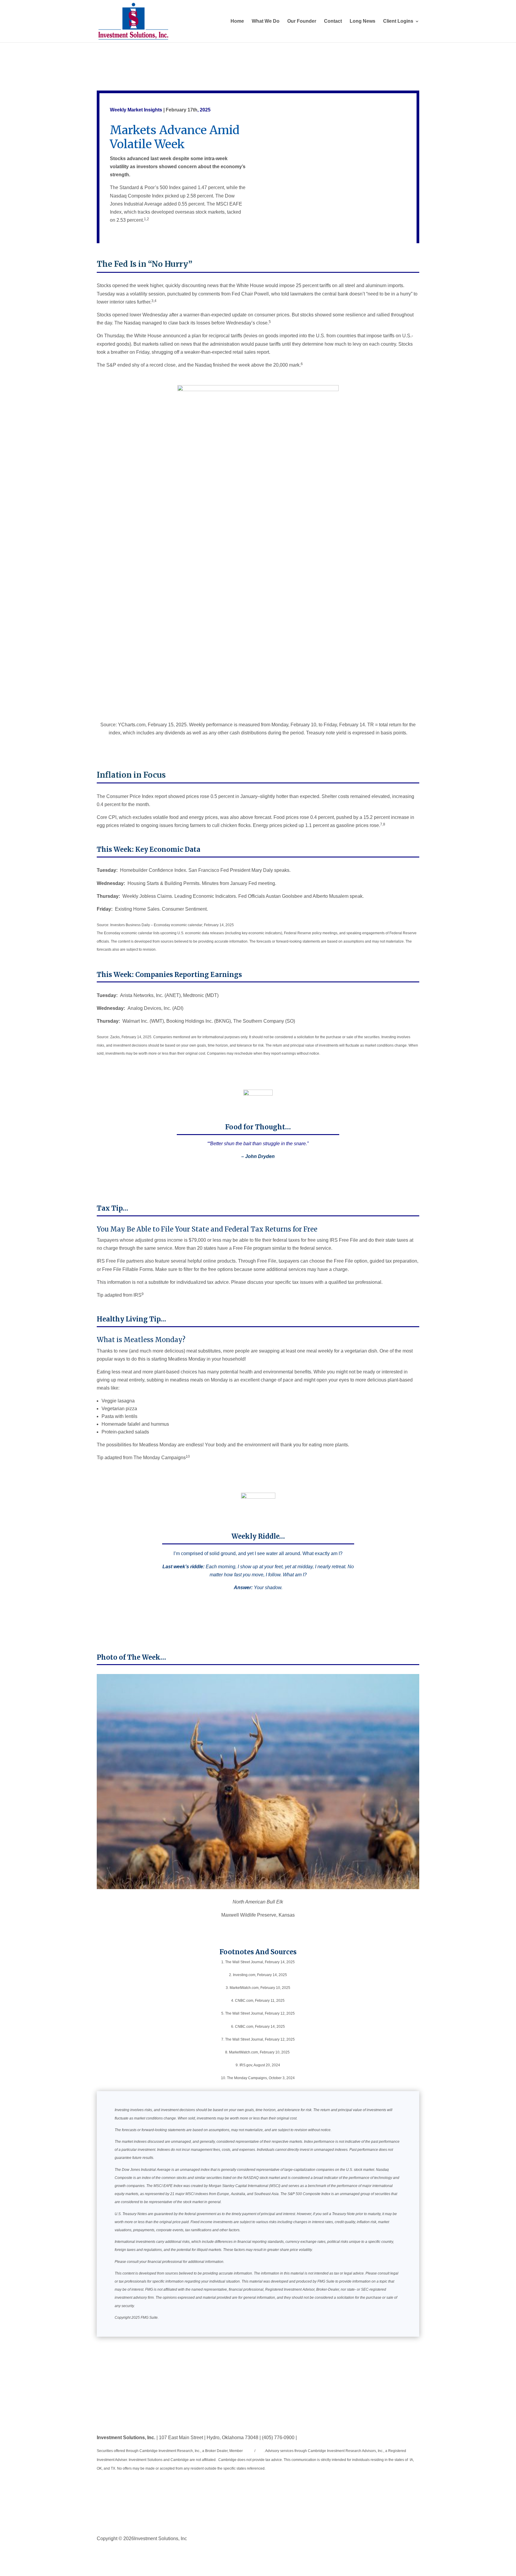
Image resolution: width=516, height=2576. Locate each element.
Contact (333, 21)
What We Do (266, 21)
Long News (363, 21)
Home (237, 21)
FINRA (249, 2451)
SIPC (259, 2451)
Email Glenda (312, 2438)
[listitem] (258, 729)
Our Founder (302, 21)
